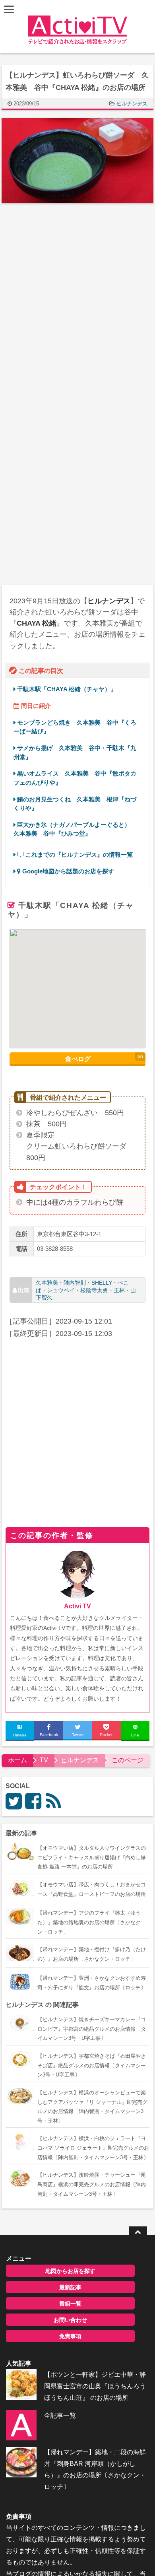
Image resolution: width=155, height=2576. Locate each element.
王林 (119, 1290)
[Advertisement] (77, 297)
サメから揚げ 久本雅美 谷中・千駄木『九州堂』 (75, 752)
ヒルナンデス (132, 104)
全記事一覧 (60, 2416)
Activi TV (77, 1606)
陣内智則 (75, 1283)
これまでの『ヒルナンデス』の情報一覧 (78, 854)
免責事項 (70, 2336)
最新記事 (70, 2287)
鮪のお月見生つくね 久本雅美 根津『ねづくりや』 (75, 804)
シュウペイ (61, 1290)
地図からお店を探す (70, 2271)
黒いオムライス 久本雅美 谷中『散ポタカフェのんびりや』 (75, 778)
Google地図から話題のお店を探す (67, 871)
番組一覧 (70, 2304)
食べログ (78, 1059)
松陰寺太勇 (94, 1290)
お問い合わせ (70, 2320)
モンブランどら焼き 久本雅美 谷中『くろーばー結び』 (75, 727)
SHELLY (102, 1283)
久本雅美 (47, 1283)
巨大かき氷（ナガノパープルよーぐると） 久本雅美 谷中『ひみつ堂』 (75, 829)
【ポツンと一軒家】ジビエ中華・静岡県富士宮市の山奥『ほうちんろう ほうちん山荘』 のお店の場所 (95, 2386)
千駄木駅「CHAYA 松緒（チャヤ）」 (67, 689)
